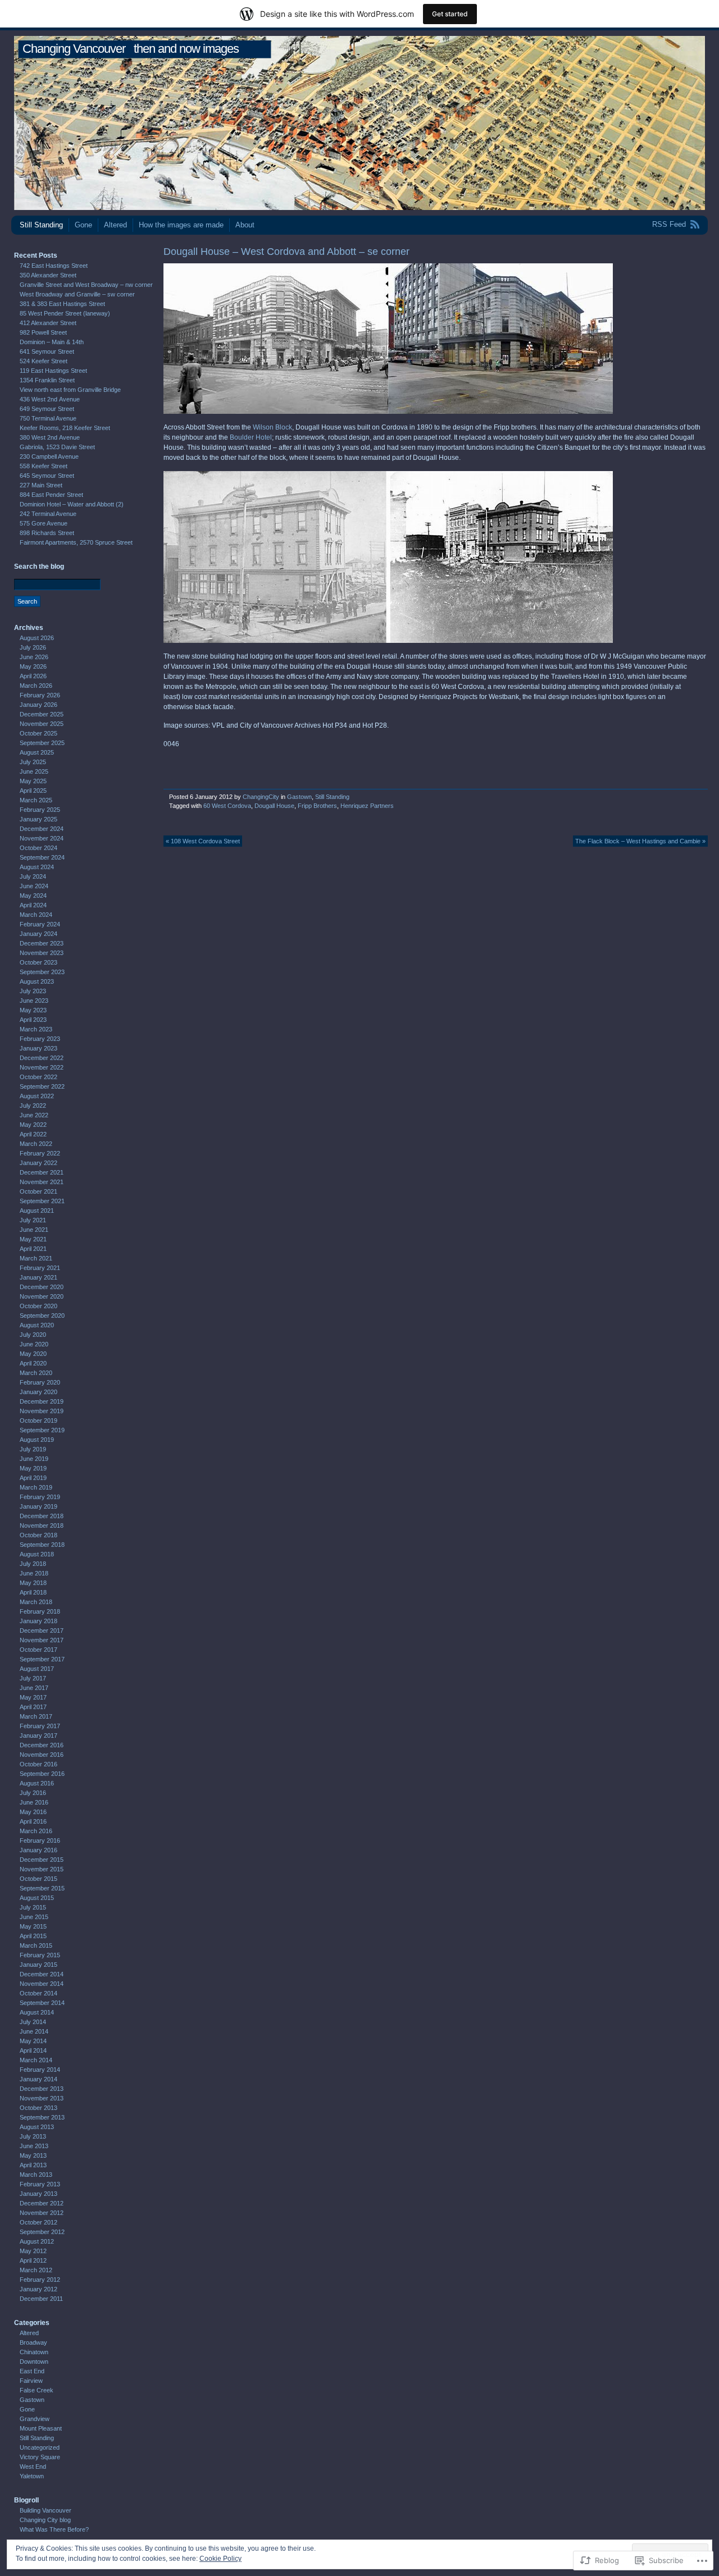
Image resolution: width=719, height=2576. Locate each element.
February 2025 (40, 810)
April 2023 (33, 1020)
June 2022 (34, 1115)
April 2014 (33, 2050)
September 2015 (42, 1888)
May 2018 (33, 1583)
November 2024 (42, 838)
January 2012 (38, 2289)
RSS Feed (669, 224)
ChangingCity (261, 797)
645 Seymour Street (47, 476)
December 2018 (42, 1516)
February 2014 (40, 2070)
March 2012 (36, 2270)
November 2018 (42, 1525)
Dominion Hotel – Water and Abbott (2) (72, 504)
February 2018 (40, 1611)
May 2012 (33, 2251)
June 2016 (34, 1802)
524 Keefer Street (44, 361)
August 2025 (37, 752)
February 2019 (40, 1497)
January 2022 (38, 1163)
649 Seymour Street (47, 409)
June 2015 (34, 1917)
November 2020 (42, 1296)
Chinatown (34, 2352)
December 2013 (42, 2089)
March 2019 (36, 1487)
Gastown (299, 797)
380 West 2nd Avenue (50, 437)
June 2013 (34, 2146)
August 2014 (37, 2012)
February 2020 (40, 1382)
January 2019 (38, 1506)
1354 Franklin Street (47, 380)
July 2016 (33, 1793)
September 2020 (42, 1316)
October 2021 (38, 1191)
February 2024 (40, 924)
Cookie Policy (220, 2559)
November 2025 (42, 724)
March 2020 (36, 1373)
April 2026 (33, 676)
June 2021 (34, 1230)
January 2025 (38, 819)
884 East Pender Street (51, 495)
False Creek (37, 2390)
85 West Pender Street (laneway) (65, 313)
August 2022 (37, 1096)
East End (32, 2371)
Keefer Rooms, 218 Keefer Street (65, 428)
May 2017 (33, 1697)
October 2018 (38, 1535)
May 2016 (33, 1812)
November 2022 (42, 1067)
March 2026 (36, 686)
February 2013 (40, 2184)
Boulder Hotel (251, 437)
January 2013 (38, 2194)
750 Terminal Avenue (48, 418)
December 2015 (42, 1860)
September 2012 (42, 2232)
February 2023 (40, 1039)
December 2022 (42, 1058)
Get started (450, 14)
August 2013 (37, 2127)
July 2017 (33, 1678)
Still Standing (41, 225)
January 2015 (38, 1965)
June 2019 (34, 1459)
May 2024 (33, 896)
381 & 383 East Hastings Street (62, 304)
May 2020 (33, 1354)
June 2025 (34, 771)
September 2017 (42, 1659)
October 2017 (38, 1650)
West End (33, 2467)
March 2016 (36, 1831)
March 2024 (36, 915)
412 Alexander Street (48, 323)
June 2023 (34, 1001)
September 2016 (42, 1774)
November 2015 (42, 1869)
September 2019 (42, 1430)
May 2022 (33, 1125)
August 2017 (37, 1669)
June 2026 (34, 657)
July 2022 (33, 1106)
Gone (83, 225)
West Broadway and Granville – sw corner (77, 294)
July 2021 (33, 1220)
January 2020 (38, 1392)
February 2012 (40, 2280)
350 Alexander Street (48, 275)
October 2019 (38, 1421)
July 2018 (33, 1564)
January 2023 (38, 1048)
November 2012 (42, 2213)
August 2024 (37, 867)
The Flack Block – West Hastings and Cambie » (640, 841)
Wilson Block (272, 427)
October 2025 (38, 733)
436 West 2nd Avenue (50, 399)
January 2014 (38, 2079)
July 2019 (33, 1449)
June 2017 (34, 1688)
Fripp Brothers (317, 806)
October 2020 (38, 1306)
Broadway (33, 2342)
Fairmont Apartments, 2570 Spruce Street (76, 542)
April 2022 (33, 1134)
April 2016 (33, 1821)
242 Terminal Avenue (48, 514)
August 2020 (37, 1325)
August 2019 (37, 1440)
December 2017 (42, 1630)
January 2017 (38, 1735)
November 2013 (42, 2098)
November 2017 (42, 1640)
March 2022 (36, 1144)
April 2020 (33, 1363)
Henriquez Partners (367, 806)
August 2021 (37, 1211)
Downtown (34, 2362)
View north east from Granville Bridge (70, 390)
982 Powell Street (43, 332)
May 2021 (33, 1239)
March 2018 (36, 1602)
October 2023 (38, 962)
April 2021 (33, 1249)
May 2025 (33, 781)
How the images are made (181, 225)
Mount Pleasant (41, 2428)
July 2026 (33, 647)
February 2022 (40, 1153)
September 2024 (42, 857)
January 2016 (38, 1850)
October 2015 (38, 1879)
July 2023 (33, 991)
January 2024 (38, 934)
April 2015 (33, 1936)
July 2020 (33, 1335)
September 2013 (42, 2117)
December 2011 (41, 2299)
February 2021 (40, 1268)
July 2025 (33, 762)
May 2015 (33, 1926)
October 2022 (38, 1077)
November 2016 (42, 1755)
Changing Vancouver (74, 49)
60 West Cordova (227, 806)
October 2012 (38, 2222)
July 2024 (33, 876)
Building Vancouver (45, 2510)
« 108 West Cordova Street (203, 841)
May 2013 (33, 2155)
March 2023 (36, 1029)
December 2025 (42, 714)
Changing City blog (45, 2520)
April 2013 (33, 2165)
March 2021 (36, 1258)
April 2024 (33, 905)
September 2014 (42, 2003)
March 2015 (36, 1945)
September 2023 (42, 972)
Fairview (31, 2381)
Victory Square (40, 2457)
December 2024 (42, 829)
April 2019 (33, 1478)
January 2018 (38, 1621)
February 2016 (40, 1840)
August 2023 (37, 981)
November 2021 (42, 1182)
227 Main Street (41, 485)
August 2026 (37, 638)
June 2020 (34, 1344)
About (245, 225)
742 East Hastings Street (54, 266)
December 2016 (42, 1745)
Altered (115, 225)
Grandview (35, 2419)
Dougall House (274, 806)
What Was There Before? (54, 2529)
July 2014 (33, 2022)
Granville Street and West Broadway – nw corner (86, 285)
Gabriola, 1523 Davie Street (57, 447)
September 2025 (42, 743)
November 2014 (42, 1984)
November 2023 (42, 953)
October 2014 (38, 1993)
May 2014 (33, 2041)
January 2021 (38, 1277)
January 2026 (38, 705)
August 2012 (37, 2241)
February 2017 (40, 1726)
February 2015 (40, 1955)
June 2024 (34, 886)
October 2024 (38, 848)
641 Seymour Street (47, 351)
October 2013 (38, 2108)
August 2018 (37, 1554)
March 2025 (36, 800)
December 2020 (42, 1287)
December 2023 (42, 943)
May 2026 (33, 666)
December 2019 (42, 1401)
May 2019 (33, 1468)
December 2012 (42, 2203)
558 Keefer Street (44, 466)
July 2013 (33, 2136)
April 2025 (33, 791)
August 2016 (37, 1783)
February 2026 (40, 695)
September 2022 (42, 1086)
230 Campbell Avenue (49, 456)
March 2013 (36, 2175)
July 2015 (33, 1907)
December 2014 (42, 1974)
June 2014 (34, 2031)
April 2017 (33, 1707)
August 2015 (37, 1898)
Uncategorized (40, 2447)
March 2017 (36, 1716)
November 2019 (42, 1411)
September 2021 (42, 1201)
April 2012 (33, 2260)
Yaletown (32, 2476)
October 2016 (38, 1764)
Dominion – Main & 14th (52, 342)
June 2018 (34, 1573)
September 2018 (42, 1545)
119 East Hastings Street (53, 371)
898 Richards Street (47, 533)
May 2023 (33, 1010)
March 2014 (36, 2060)
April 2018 (33, 1592)
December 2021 (42, 1172)
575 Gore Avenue (44, 523)
